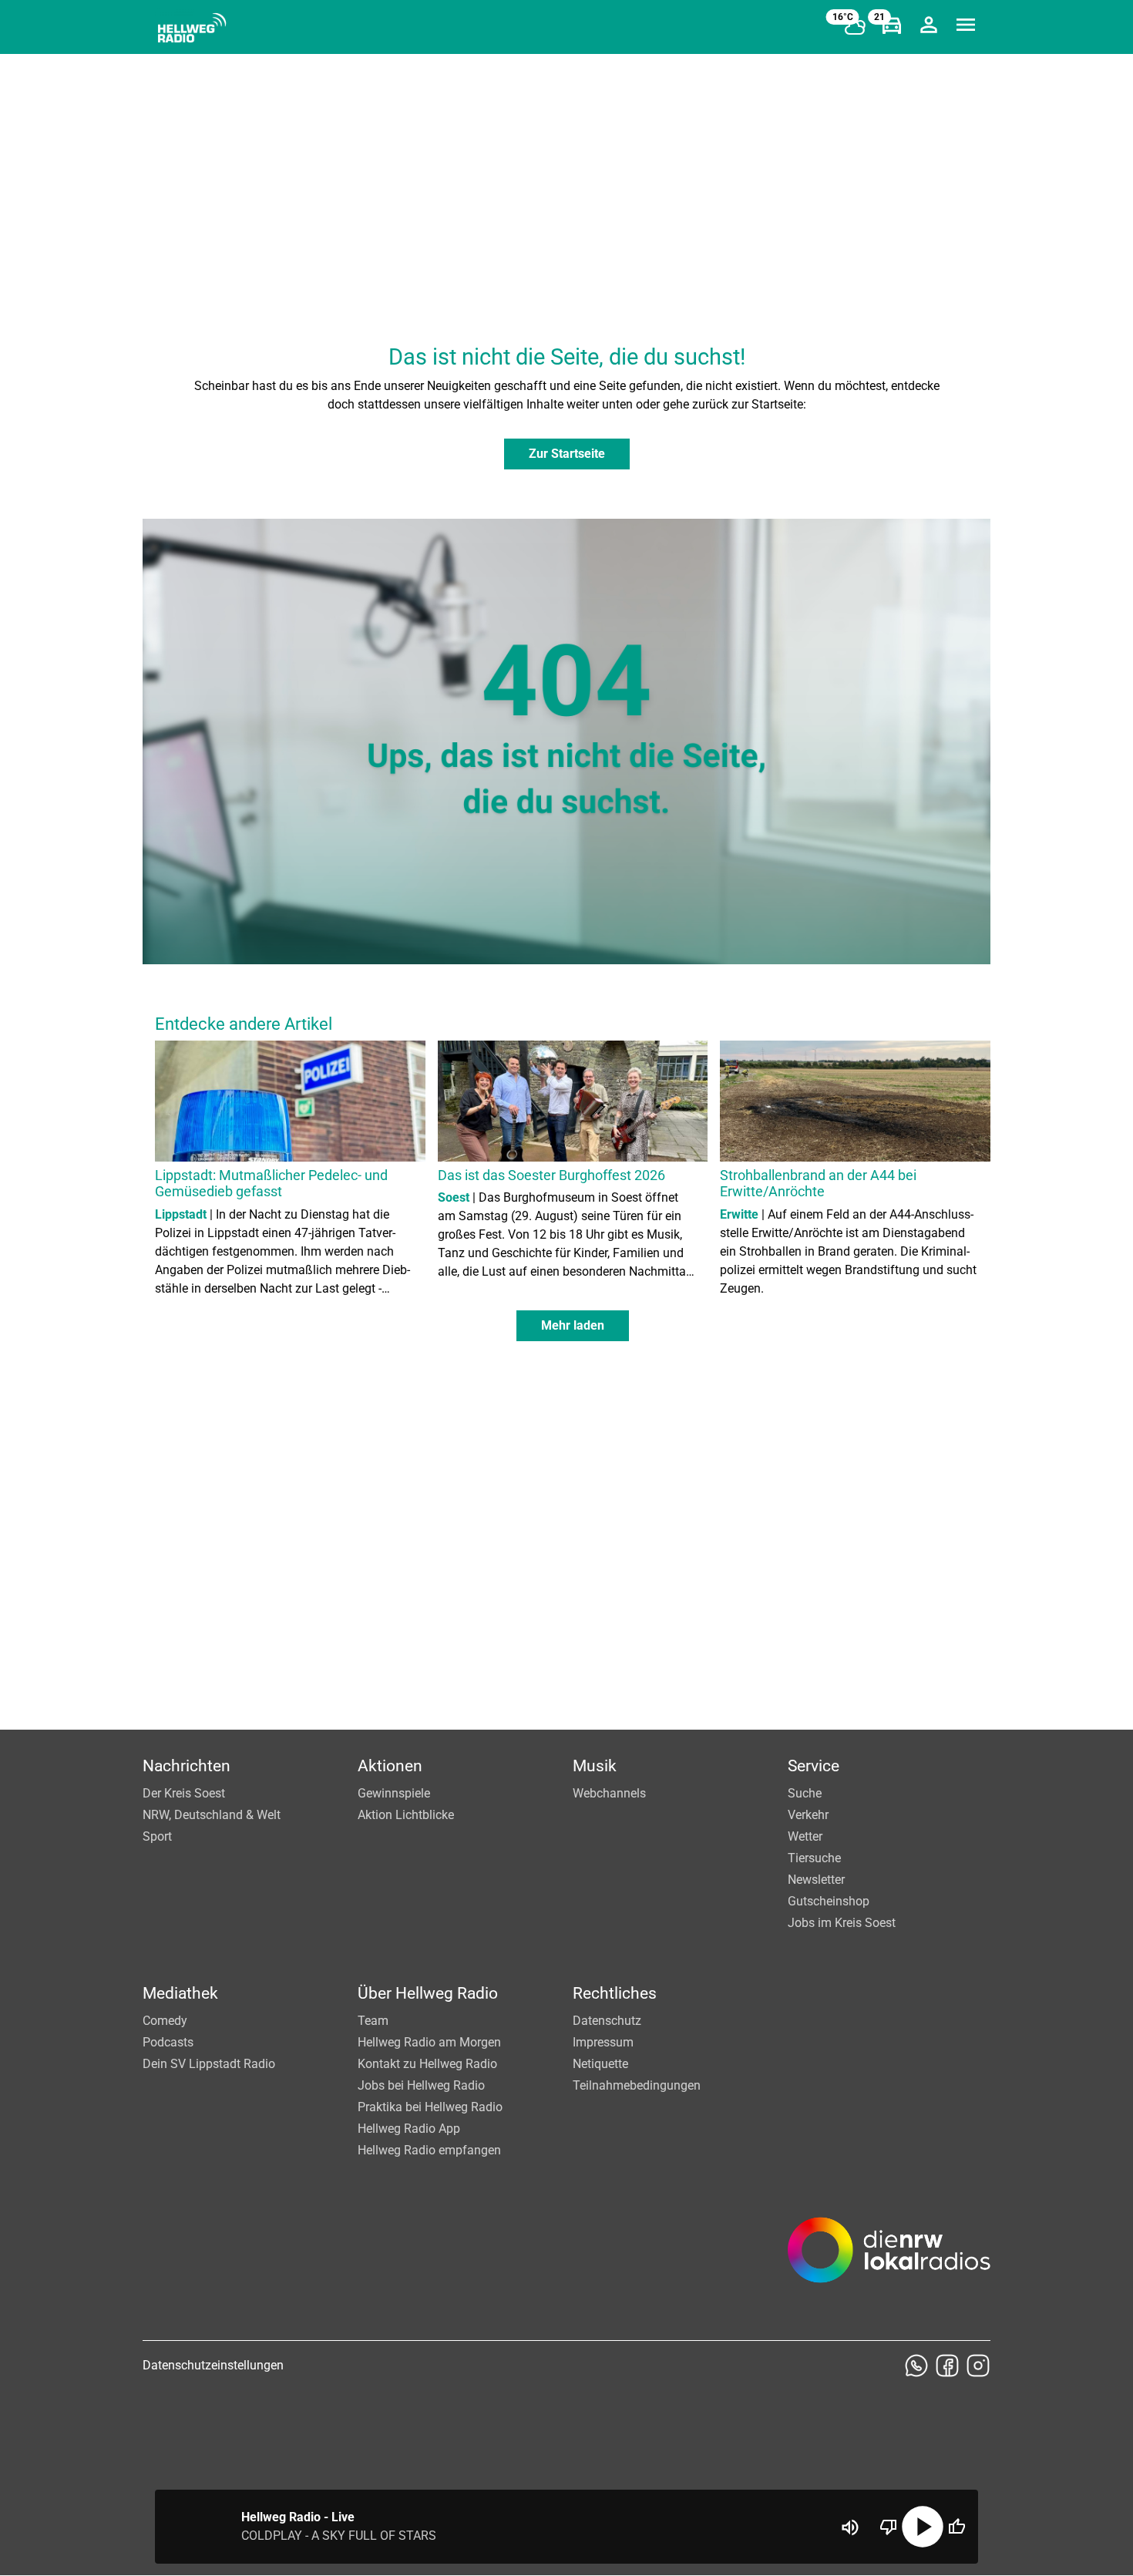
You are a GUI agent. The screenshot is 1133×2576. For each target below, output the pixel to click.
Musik (595, 1766)
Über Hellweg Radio (428, 1993)
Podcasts (168, 2042)
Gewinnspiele (394, 1793)
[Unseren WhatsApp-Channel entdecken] (916, 2366)
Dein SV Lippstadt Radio (209, 2064)
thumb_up (956, 2527)
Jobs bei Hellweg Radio (421, 2085)
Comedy (165, 2021)
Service (814, 1766)
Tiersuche (814, 1858)
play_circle (923, 2527)
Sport (157, 1836)
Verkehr (808, 1815)
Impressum (603, 2042)
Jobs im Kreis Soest (842, 1923)
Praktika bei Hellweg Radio (430, 2107)
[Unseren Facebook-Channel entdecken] (947, 2366)
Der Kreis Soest (184, 1793)
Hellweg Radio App (409, 2129)
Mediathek (180, 1993)
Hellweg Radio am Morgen (429, 2042)
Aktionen (390, 1766)
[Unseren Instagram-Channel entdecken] (978, 2366)
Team (373, 2021)
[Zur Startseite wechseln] (192, 28)
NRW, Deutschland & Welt (212, 1815)
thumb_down (889, 2527)
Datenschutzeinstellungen (213, 2365)
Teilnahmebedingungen (637, 2085)
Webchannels (609, 1793)
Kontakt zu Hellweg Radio (427, 2064)
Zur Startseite (567, 454)
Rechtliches (615, 1993)
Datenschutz (607, 2021)
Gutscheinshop (829, 1901)
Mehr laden (573, 1325)
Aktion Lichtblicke (406, 1815)
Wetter (805, 1836)
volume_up (850, 2527)
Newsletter (816, 1880)
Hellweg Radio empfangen (429, 2150)
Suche (805, 1793)
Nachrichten (187, 1766)
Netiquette (600, 2064)
